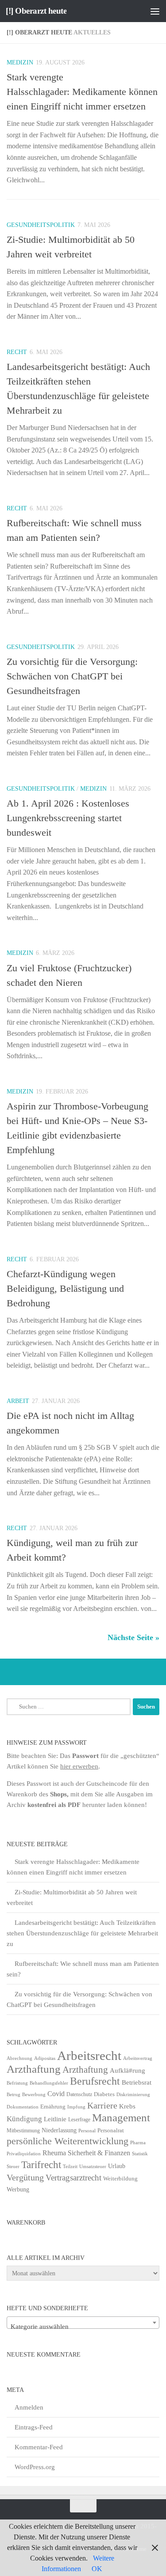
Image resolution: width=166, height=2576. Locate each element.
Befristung (17, 2083)
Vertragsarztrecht (73, 2178)
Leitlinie (55, 2119)
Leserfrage (79, 2120)
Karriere (102, 2105)
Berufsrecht (95, 2081)
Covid (56, 2094)
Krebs (127, 2106)
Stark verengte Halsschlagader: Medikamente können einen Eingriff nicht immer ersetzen (82, 92)
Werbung (18, 2189)
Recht (17, 352)
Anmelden (29, 2407)
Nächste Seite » (133, 1637)
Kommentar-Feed (39, 2447)
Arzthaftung (34, 2069)
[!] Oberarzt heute (36, 11)
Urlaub (117, 2166)
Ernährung (53, 2107)
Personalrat (111, 2130)
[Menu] (155, 11)
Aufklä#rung (127, 2070)
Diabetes (104, 2094)
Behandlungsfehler (49, 2083)
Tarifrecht (41, 2165)
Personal (87, 2131)
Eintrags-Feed (34, 2427)
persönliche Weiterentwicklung (68, 2141)
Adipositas (45, 2058)
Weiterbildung (120, 2178)
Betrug (14, 2094)
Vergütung (25, 2177)
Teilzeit (70, 2166)
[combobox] (83, 2323)
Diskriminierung (133, 2095)
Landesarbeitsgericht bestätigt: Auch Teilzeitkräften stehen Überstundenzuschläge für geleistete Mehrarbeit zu (82, 1933)
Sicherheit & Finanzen (99, 2153)
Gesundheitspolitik (41, 225)
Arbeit (18, 1401)
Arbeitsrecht (89, 2056)
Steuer (13, 2167)
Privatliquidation (24, 2154)
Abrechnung (19, 2058)
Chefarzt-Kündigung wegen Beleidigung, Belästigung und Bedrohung (65, 1288)
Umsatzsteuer (93, 2167)
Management (121, 2118)
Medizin (20, 62)
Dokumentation (23, 2107)
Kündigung (24, 2119)
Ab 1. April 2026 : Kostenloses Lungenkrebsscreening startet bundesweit (68, 818)
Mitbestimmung (23, 2131)
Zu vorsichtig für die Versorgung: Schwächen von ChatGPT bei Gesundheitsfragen (72, 676)
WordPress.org (35, 2467)
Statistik (140, 2154)
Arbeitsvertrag (138, 2058)
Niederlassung (59, 2130)
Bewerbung (34, 2095)
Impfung (76, 2107)
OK (97, 2569)
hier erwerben (79, 1766)
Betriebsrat (137, 2082)
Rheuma (54, 2153)
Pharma (138, 2142)
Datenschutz (79, 2094)
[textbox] (83, 2326)
